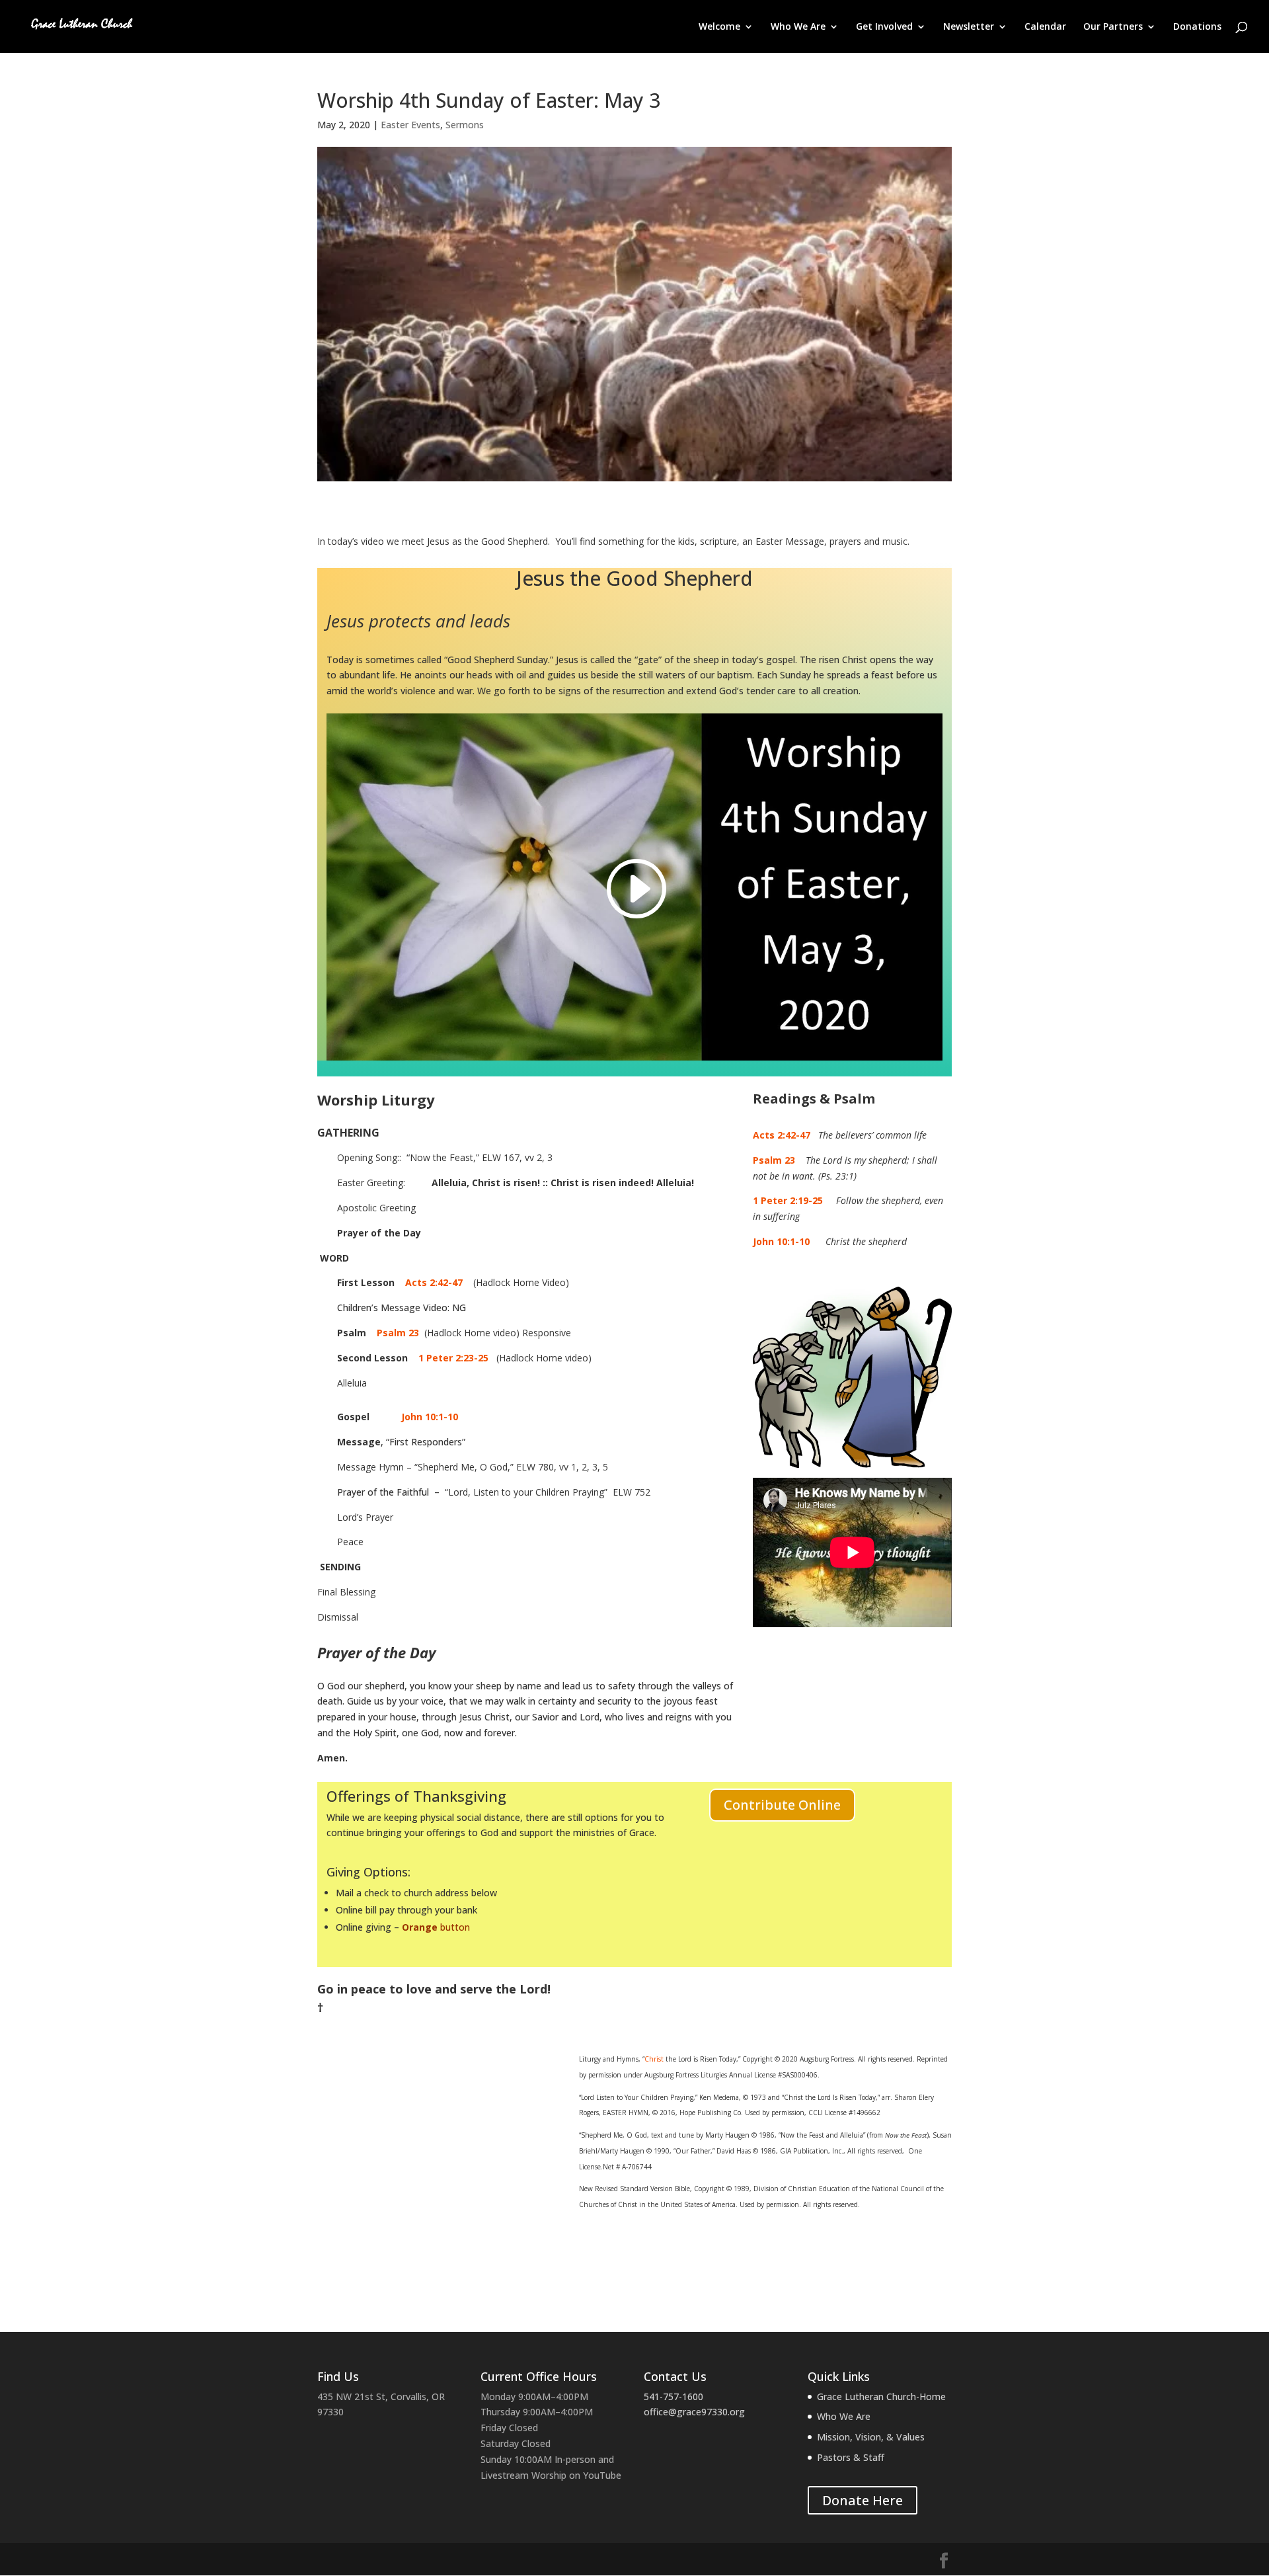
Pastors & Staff (851, 2457)
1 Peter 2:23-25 (453, 1358)
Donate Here (863, 2500)
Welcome (719, 27)
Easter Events (410, 125)
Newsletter (969, 27)
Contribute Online (782, 1805)
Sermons (465, 125)
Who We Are (798, 27)
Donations (1197, 27)
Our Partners (1113, 27)
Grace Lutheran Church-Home (881, 2396)
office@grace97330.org (694, 2412)
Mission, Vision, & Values (871, 2437)
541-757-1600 (673, 2396)
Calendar (1045, 27)
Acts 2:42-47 (434, 1282)
